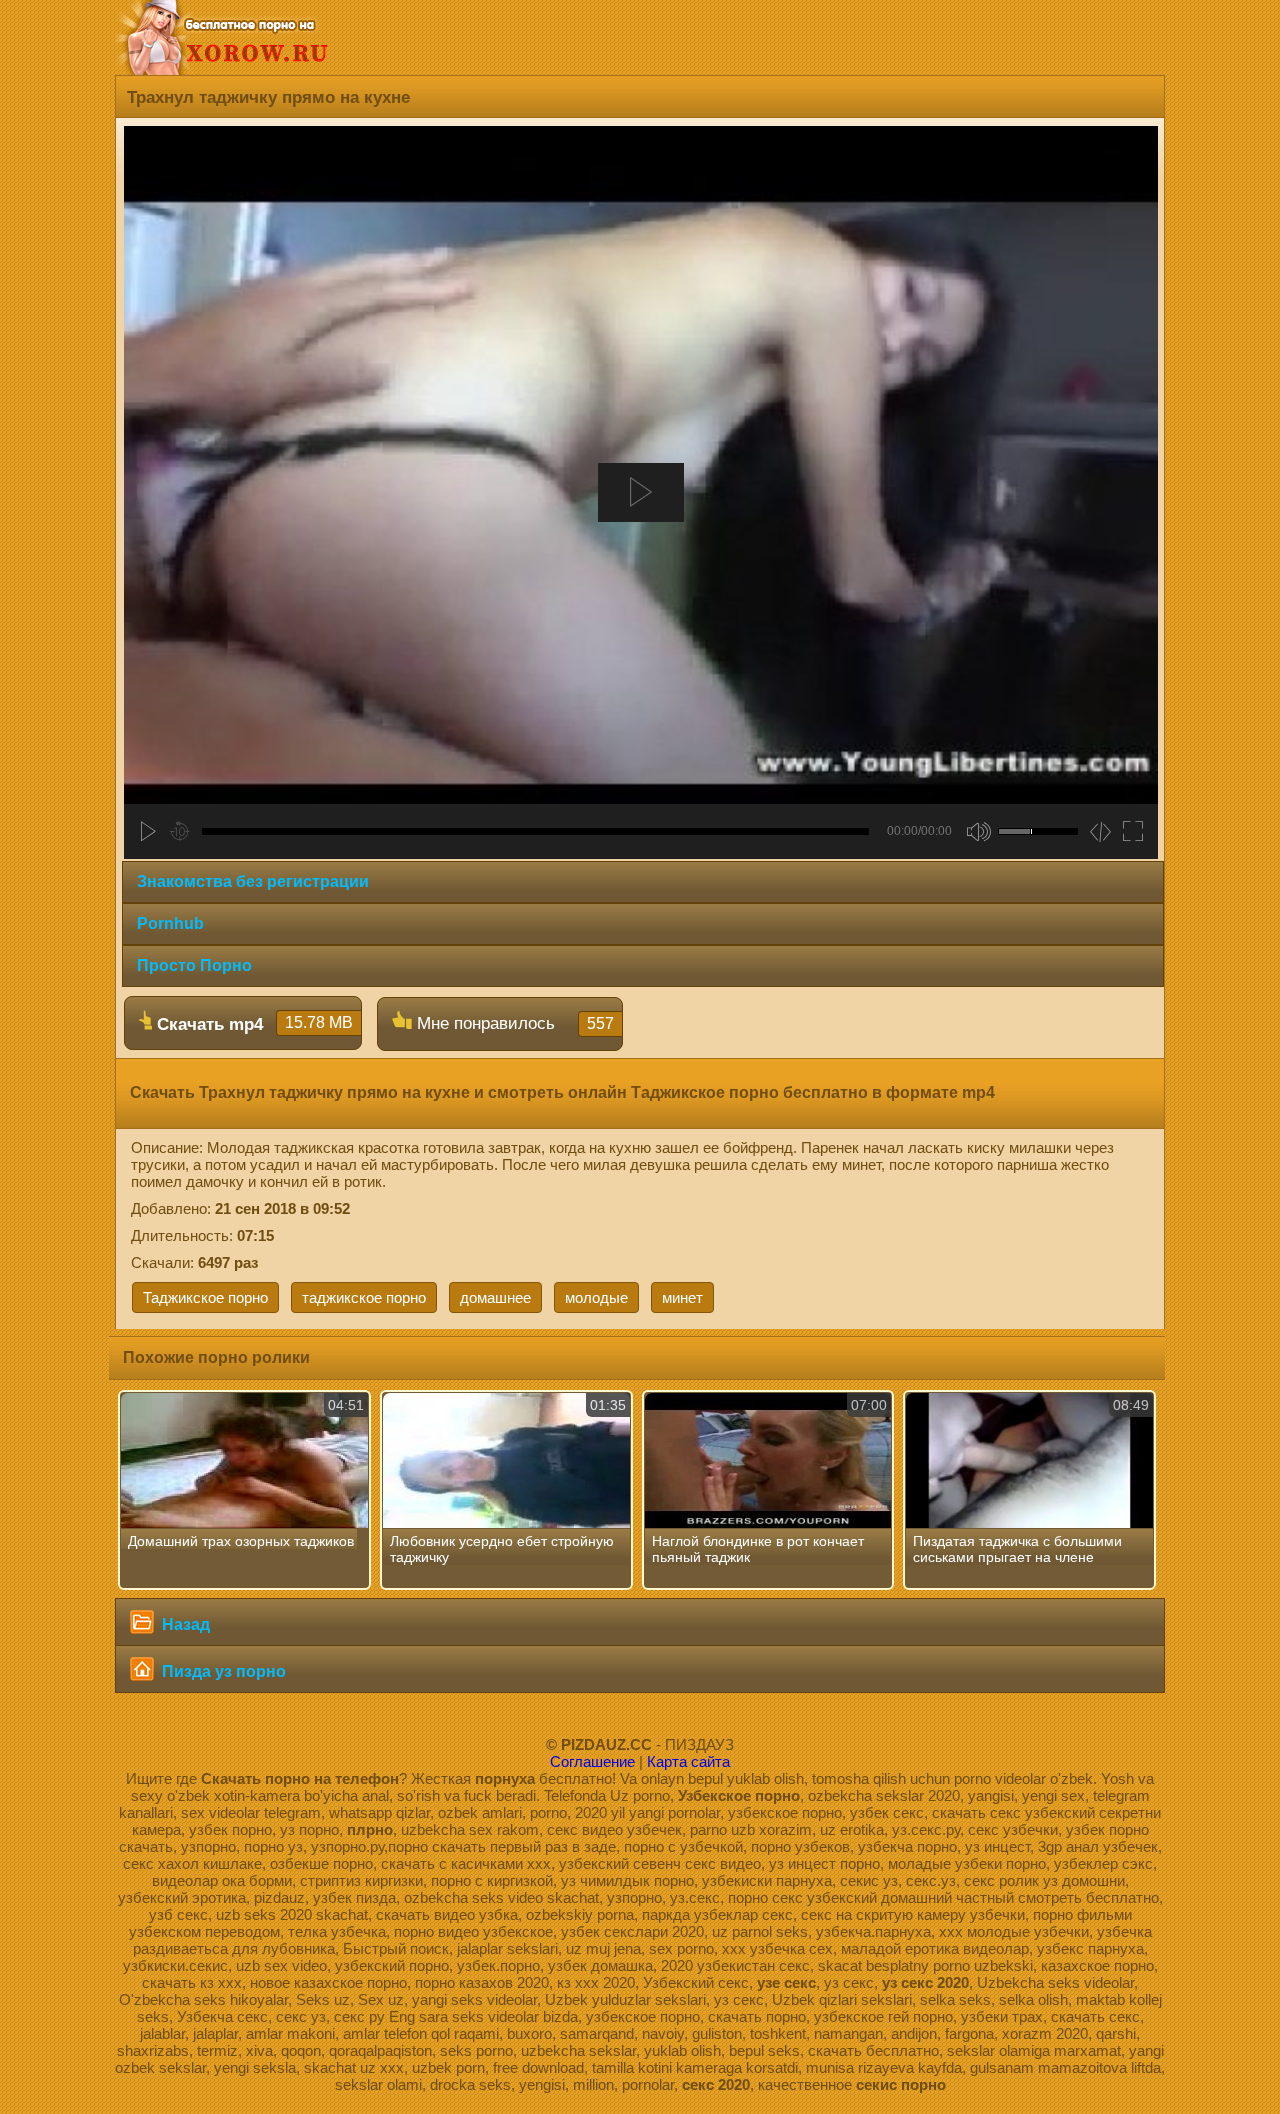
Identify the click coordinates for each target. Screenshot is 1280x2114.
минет (682, 1297)
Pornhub (170, 923)
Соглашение (592, 1761)
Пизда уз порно (222, 1671)
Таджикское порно (205, 1297)
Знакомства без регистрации (253, 881)
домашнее (495, 1297)
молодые (596, 1297)
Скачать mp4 (252, 1024)
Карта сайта (688, 1761)
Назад (184, 1624)
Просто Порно (194, 965)
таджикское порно (364, 1297)
